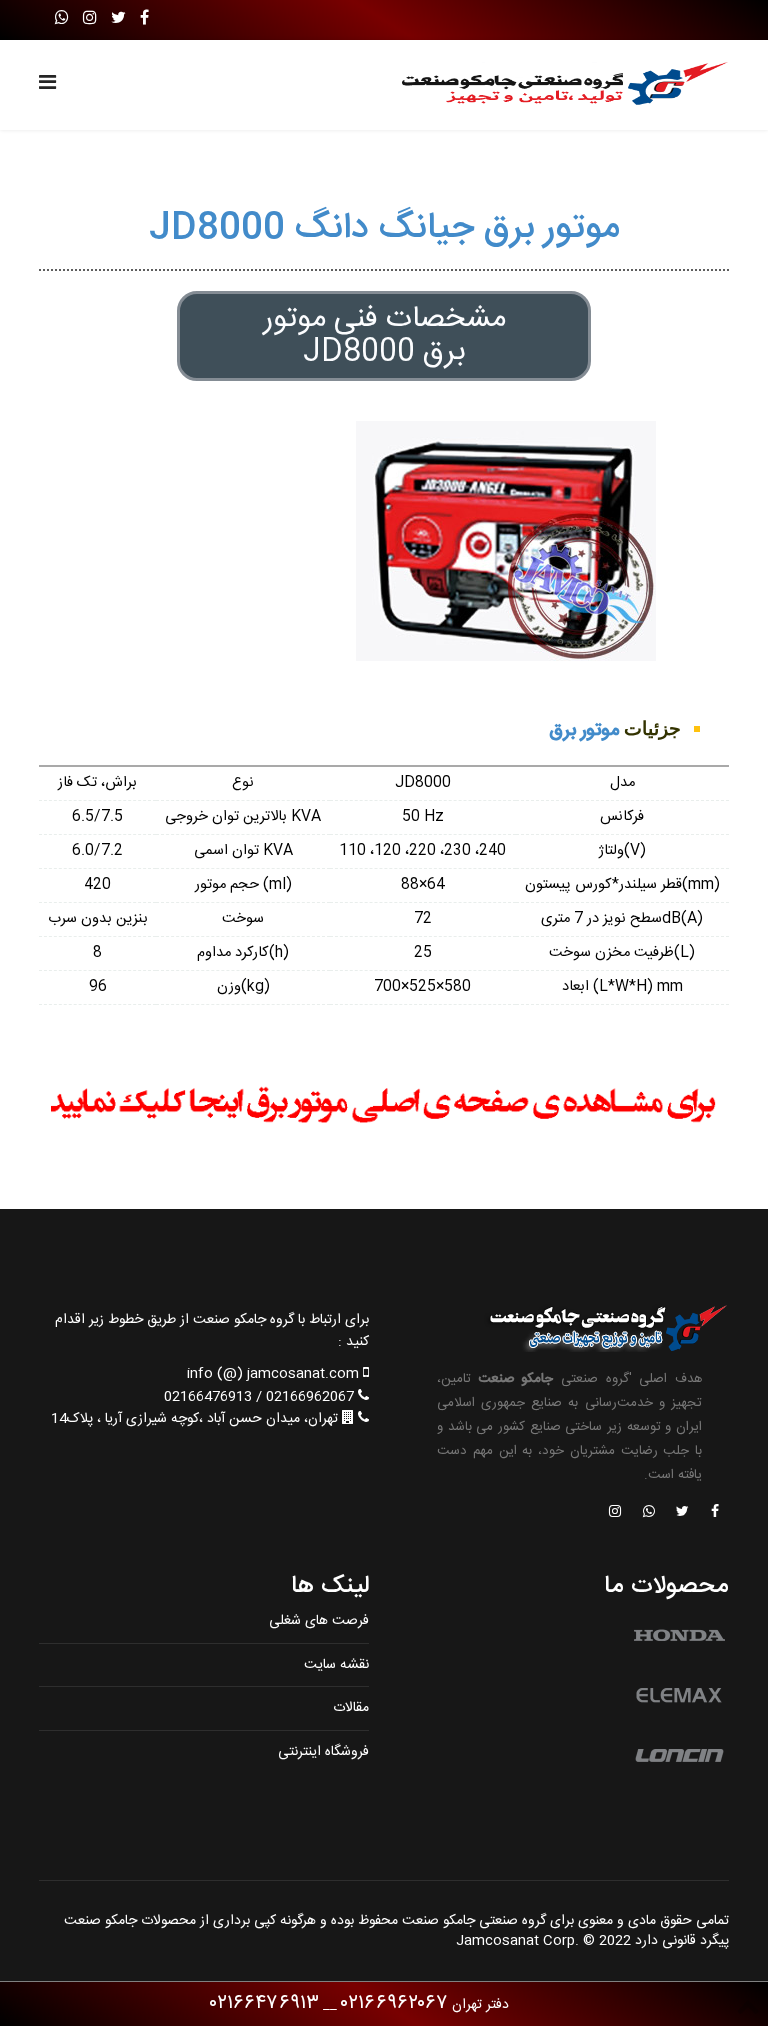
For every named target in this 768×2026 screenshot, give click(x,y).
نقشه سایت (336, 1665)
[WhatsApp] (62, 19)
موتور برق (584, 731)
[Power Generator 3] (384, 1105)
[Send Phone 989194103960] (650, 1513)
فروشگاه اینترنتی (323, 1752)
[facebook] (144, 19)
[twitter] (118, 19)
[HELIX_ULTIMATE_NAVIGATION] (47, 85)
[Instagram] (90, 19)
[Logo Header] (556, 85)
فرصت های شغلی (319, 1621)
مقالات (351, 1708)
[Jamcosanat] (714, 1513)
